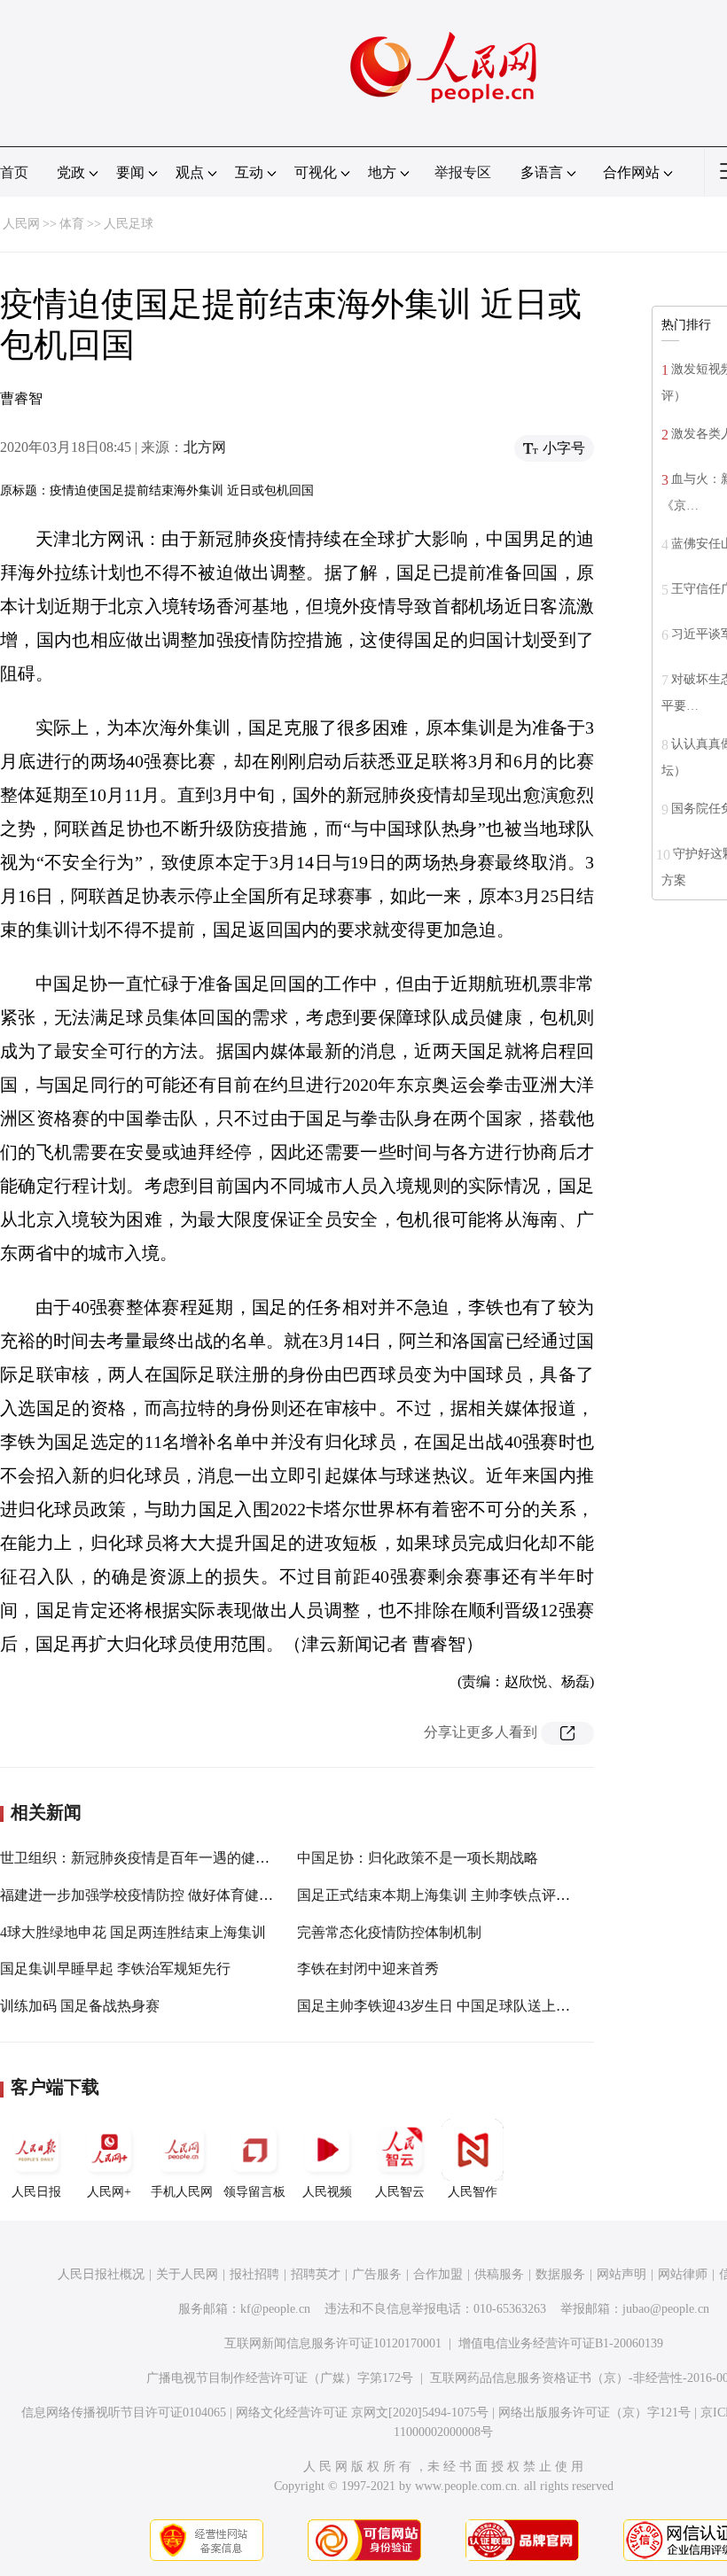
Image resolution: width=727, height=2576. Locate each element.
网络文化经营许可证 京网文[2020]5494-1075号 (362, 2413)
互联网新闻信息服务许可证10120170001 (333, 2343)
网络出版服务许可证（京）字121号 (594, 2413)
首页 (14, 172)
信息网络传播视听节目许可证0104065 (124, 2413)
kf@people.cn (275, 2309)
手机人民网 (182, 2192)
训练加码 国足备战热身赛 (80, 2006)
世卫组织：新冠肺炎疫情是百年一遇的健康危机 (149, 1858)
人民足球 (129, 224)
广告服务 (377, 2274)
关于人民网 (187, 2274)
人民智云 (400, 2192)
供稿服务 (499, 2274)
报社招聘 (254, 2274)
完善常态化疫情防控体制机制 (389, 1932)
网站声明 (621, 2274)
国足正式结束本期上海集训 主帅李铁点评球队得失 (455, 1895)
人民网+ (109, 2192)
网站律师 (683, 2274)
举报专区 (463, 172)
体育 (72, 224)
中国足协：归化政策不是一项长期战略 (418, 1858)
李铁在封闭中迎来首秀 (368, 1969)
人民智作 (473, 2192)
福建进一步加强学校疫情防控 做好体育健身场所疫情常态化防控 (200, 1895)
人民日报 (36, 2192)
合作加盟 (438, 2274)
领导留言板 (254, 2192)
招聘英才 (316, 2274)
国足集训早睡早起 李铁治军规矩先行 (115, 1969)
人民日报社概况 (101, 2274)
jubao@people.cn (666, 2309)
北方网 (205, 447)
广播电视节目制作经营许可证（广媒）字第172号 (280, 2378)
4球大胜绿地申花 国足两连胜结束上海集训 (133, 1932)
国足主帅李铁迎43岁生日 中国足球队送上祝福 (441, 2006)
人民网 (21, 224)
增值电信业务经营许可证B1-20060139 (561, 2343)
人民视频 (327, 2192)
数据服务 (560, 2274)
